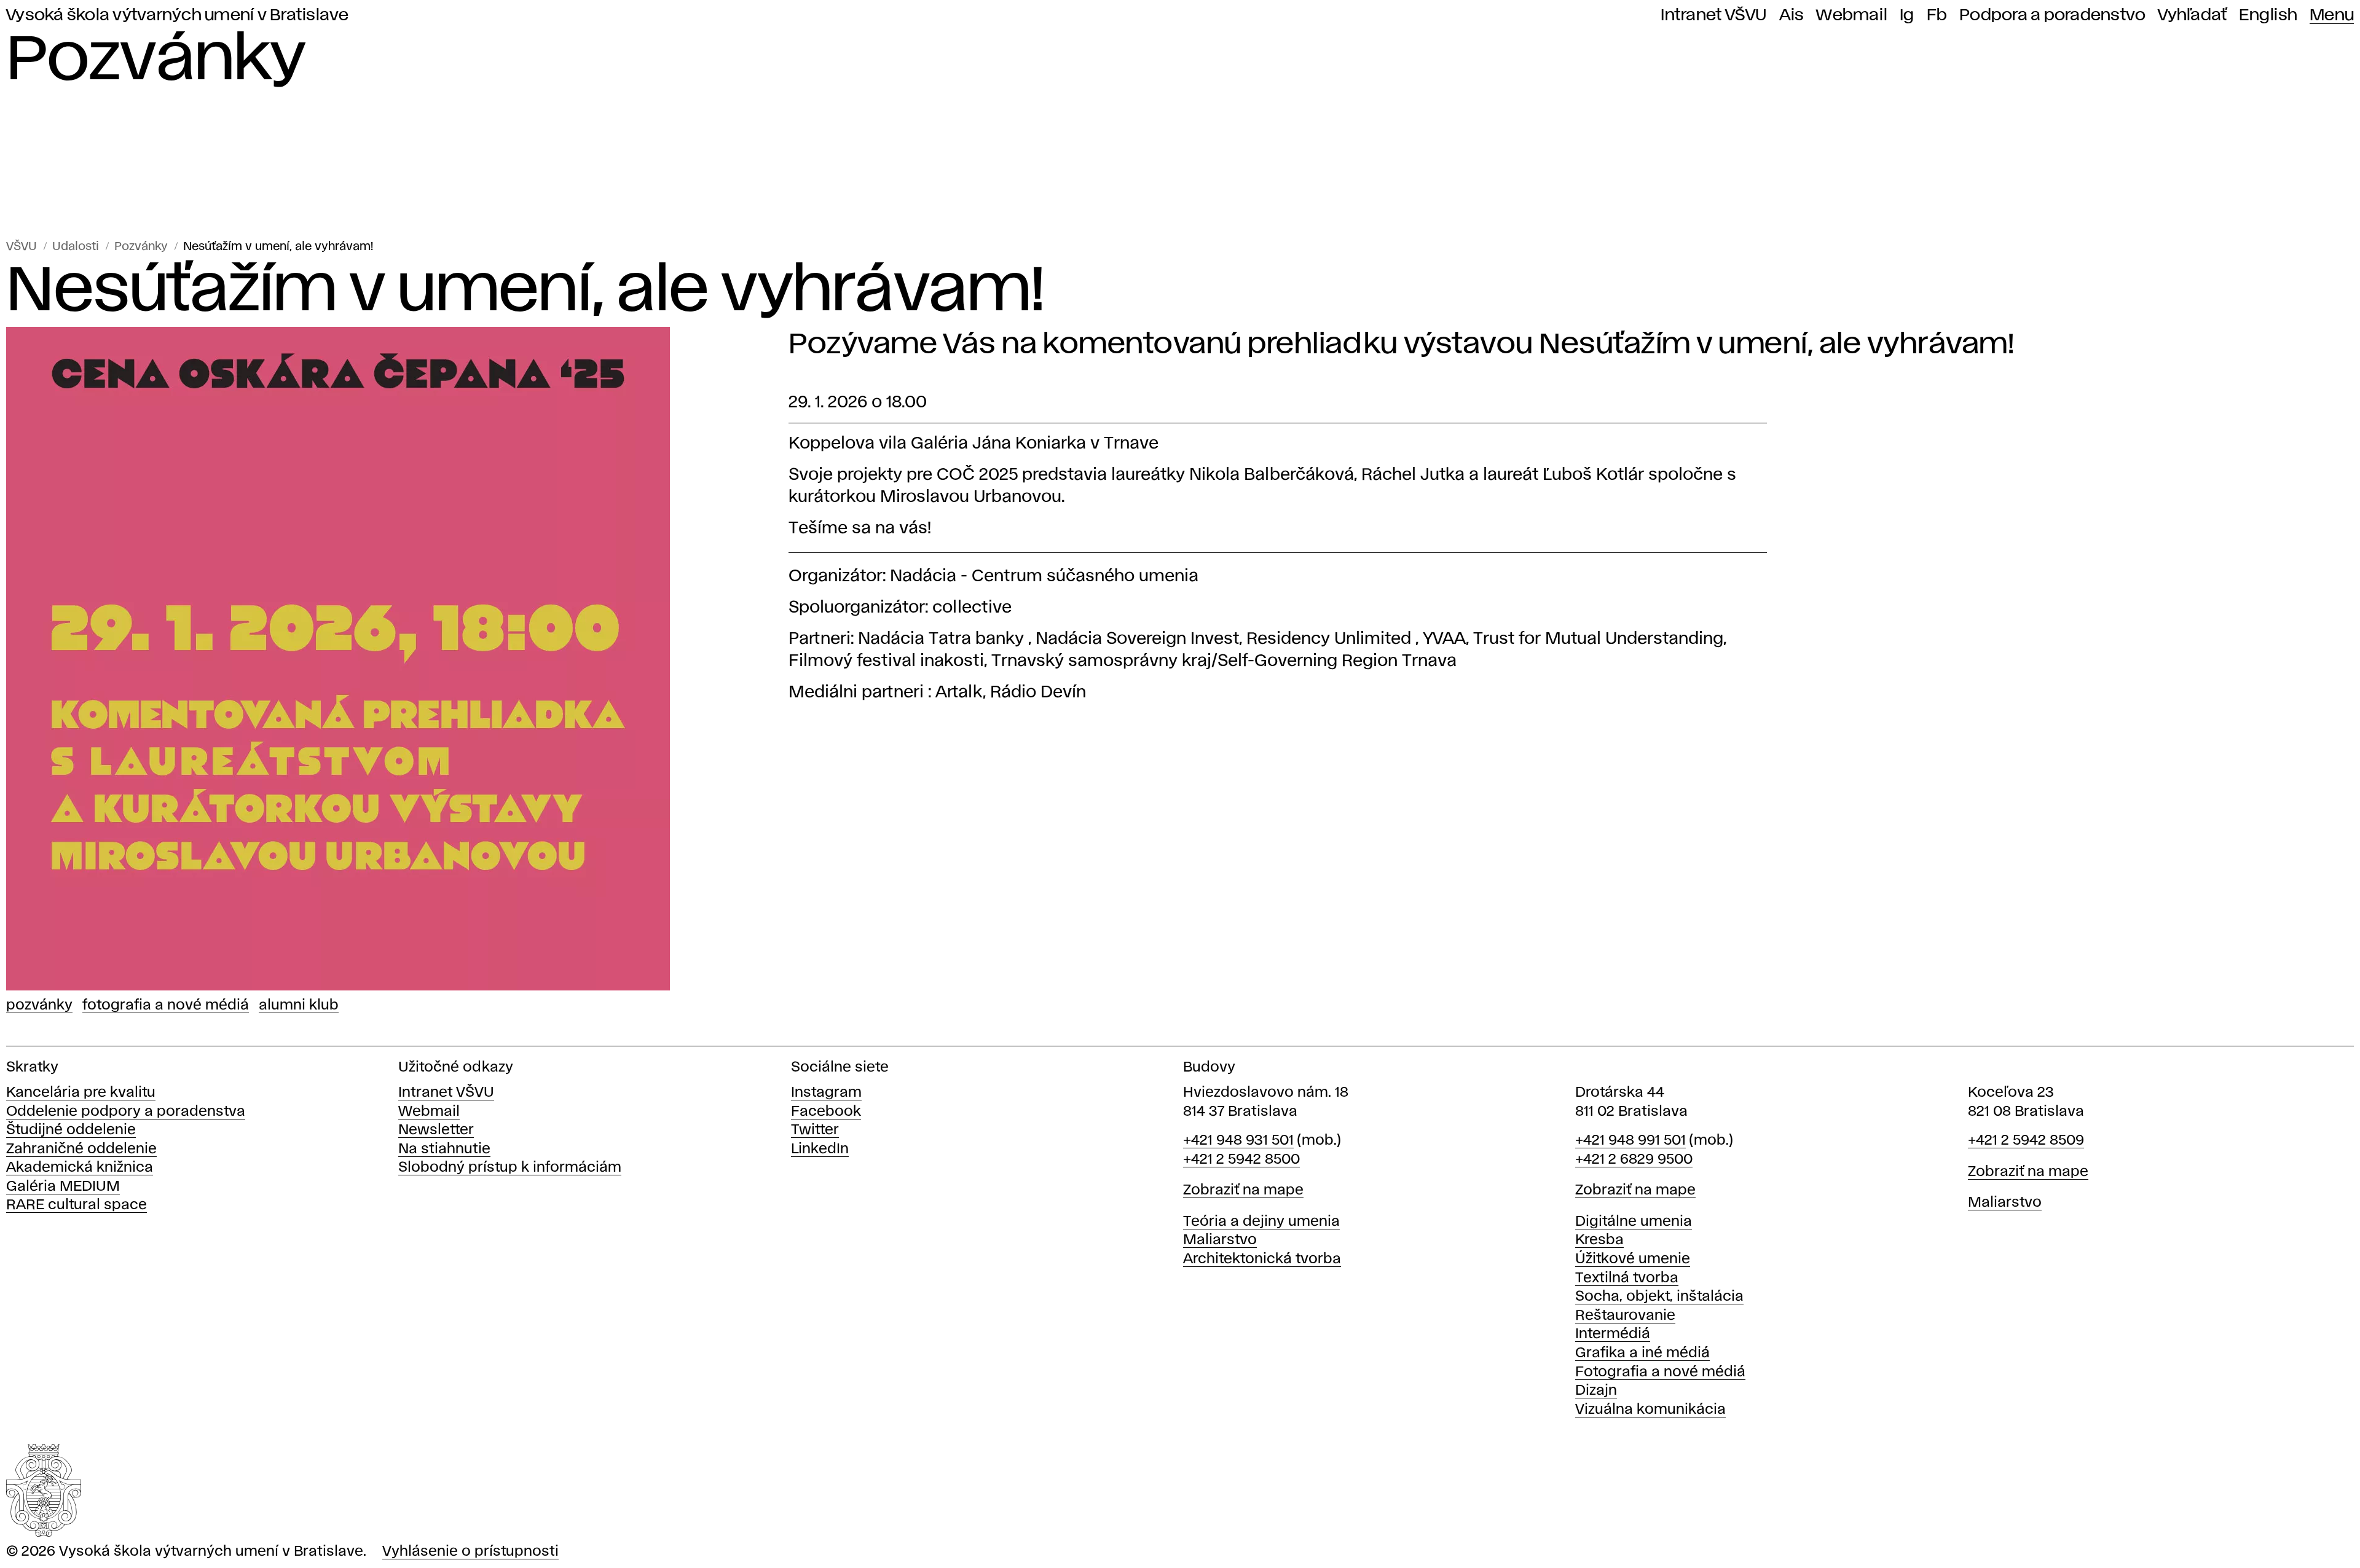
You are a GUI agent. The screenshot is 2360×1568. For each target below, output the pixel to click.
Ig (1907, 15)
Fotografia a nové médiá (166, 1005)
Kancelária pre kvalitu (81, 1093)
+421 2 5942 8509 (2026, 1141)
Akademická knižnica (80, 1168)
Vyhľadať (2192, 15)
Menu (2332, 15)
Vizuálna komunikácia (1650, 1410)
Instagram (826, 1093)
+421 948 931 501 (1238, 1141)
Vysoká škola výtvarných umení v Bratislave (178, 15)
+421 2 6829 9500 (1634, 1160)
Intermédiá (1613, 1334)
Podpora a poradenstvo (2052, 15)
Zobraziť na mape (1243, 1190)
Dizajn (1596, 1391)
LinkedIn (820, 1149)
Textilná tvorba (1627, 1278)
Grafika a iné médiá (1642, 1353)
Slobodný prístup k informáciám (510, 1168)
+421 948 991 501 (1630, 1141)
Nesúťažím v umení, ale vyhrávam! (278, 247)
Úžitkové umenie (1633, 1259)
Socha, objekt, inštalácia (1659, 1297)
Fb (1937, 15)
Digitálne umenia (1634, 1222)
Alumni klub (299, 1005)
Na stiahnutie (444, 1149)
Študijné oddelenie (71, 1130)
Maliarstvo (1220, 1240)
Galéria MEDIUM (63, 1187)
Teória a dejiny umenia (1261, 1222)
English (2268, 15)
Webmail (1852, 15)
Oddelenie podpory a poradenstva (126, 1112)
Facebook (826, 1112)
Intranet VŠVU (1713, 15)
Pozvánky (141, 247)
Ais (1792, 15)
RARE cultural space (77, 1205)
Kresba (1599, 1240)
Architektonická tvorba (1262, 1259)
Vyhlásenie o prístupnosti (470, 1552)
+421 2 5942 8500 (1241, 1160)
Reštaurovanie (1625, 1316)
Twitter (815, 1130)
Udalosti (76, 247)
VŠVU (22, 247)
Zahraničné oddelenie (81, 1149)
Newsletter (436, 1130)
